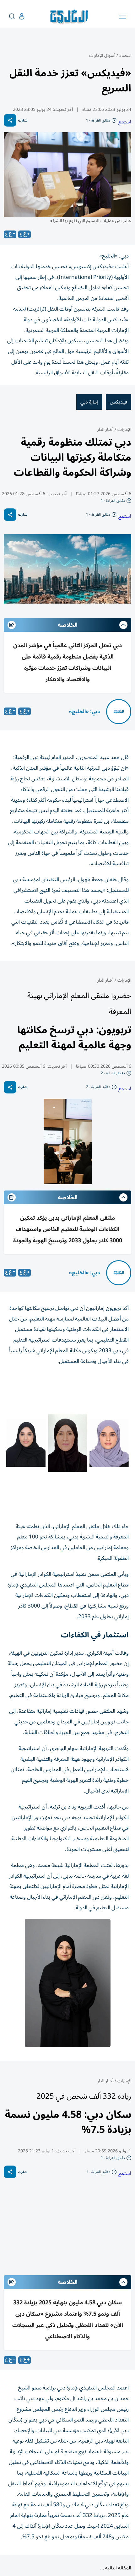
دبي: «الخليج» (84, 712)
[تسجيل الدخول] (17, 16)
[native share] (10, 120)
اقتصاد (125, 55)
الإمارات (124, 429)
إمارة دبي (89, 402)
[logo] (70, 17)
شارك (23, 120)
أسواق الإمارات (102, 55)
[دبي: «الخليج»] (119, 712)
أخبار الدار (105, 429)
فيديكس (119, 402)
